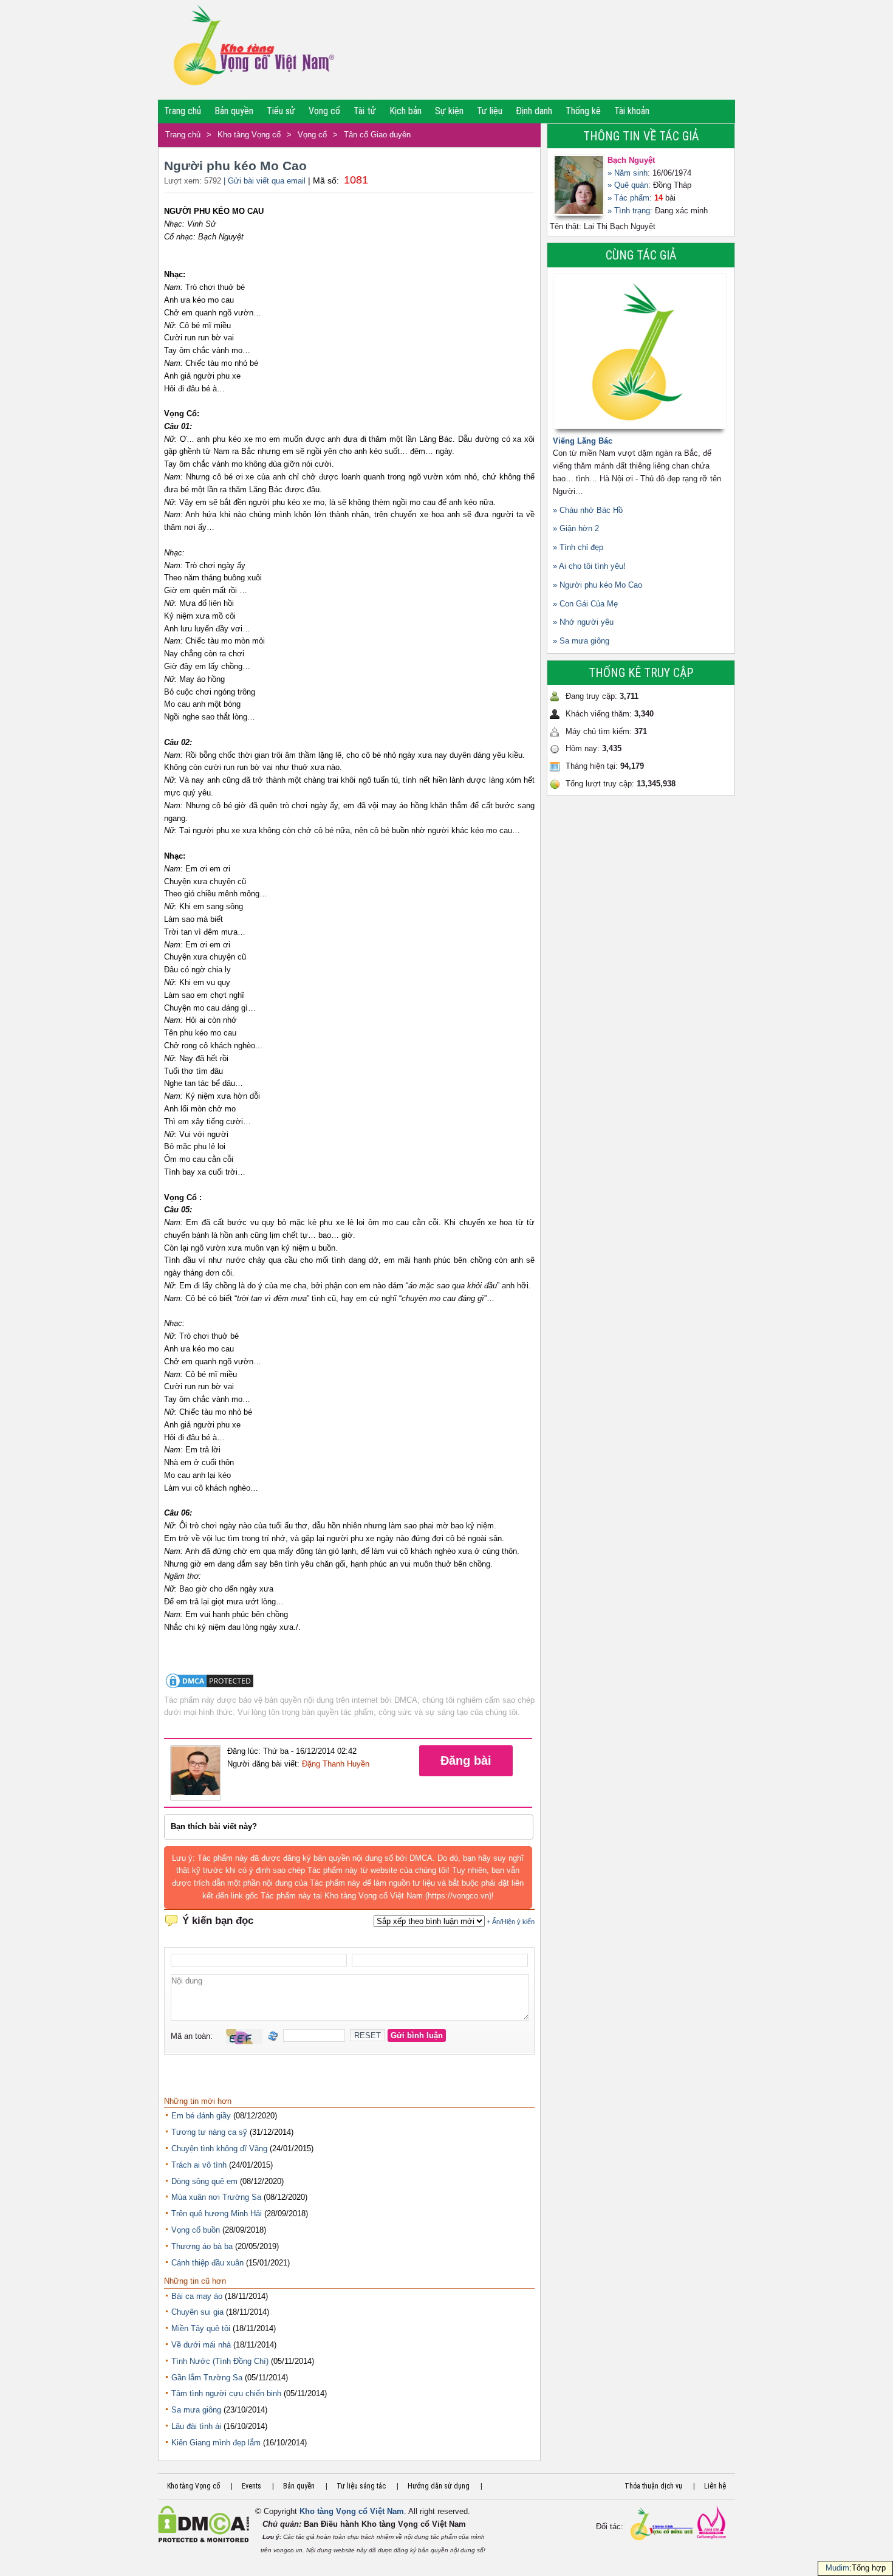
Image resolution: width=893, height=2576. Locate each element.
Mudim (837, 2568)
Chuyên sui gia (197, 2312)
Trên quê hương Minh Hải (217, 2214)
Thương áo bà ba (202, 2246)
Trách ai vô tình (199, 2165)
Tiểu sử (281, 111)
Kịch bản (405, 111)
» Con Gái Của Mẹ (585, 604)
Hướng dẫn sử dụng (439, 2486)
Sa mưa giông (196, 2410)
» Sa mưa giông (581, 641)
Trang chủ (183, 111)
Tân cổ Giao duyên (377, 135)
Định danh (534, 111)
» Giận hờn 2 (576, 528)
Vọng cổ (324, 111)
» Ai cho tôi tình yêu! (589, 566)
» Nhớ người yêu (583, 622)
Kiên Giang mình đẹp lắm (216, 2443)
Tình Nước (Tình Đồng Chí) (220, 2361)
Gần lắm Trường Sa (207, 2378)
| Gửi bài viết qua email (265, 181)
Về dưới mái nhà (201, 2345)
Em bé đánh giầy (201, 2116)
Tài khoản (632, 111)
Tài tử (365, 111)
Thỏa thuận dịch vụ (653, 2486)
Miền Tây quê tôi (201, 2328)
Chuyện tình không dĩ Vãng (219, 2148)
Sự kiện (449, 111)
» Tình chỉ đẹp (578, 547)
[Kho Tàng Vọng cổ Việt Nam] (253, 50)
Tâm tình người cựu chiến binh (226, 2393)
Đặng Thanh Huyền (336, 1764)
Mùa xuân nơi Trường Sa (216, 2197)
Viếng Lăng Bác (583, 441)
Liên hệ (715, 2486)
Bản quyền (234, 111)
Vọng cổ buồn (196, 2230)
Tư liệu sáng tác (361, 2486)
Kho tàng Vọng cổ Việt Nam (352, 2511)
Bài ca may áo (197, 2296)
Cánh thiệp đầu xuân (207, 2263)
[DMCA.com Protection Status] (210, 1687)
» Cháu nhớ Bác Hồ (588, 510)
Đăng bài (466, 1760)
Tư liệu (490, 111)
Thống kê (583, 111)
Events (251, 2486)
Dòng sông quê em (204, 2181)
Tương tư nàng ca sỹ (209, 2132)
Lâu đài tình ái (196, 2426)
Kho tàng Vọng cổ (249, 135)
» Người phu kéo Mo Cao (597, 585)
